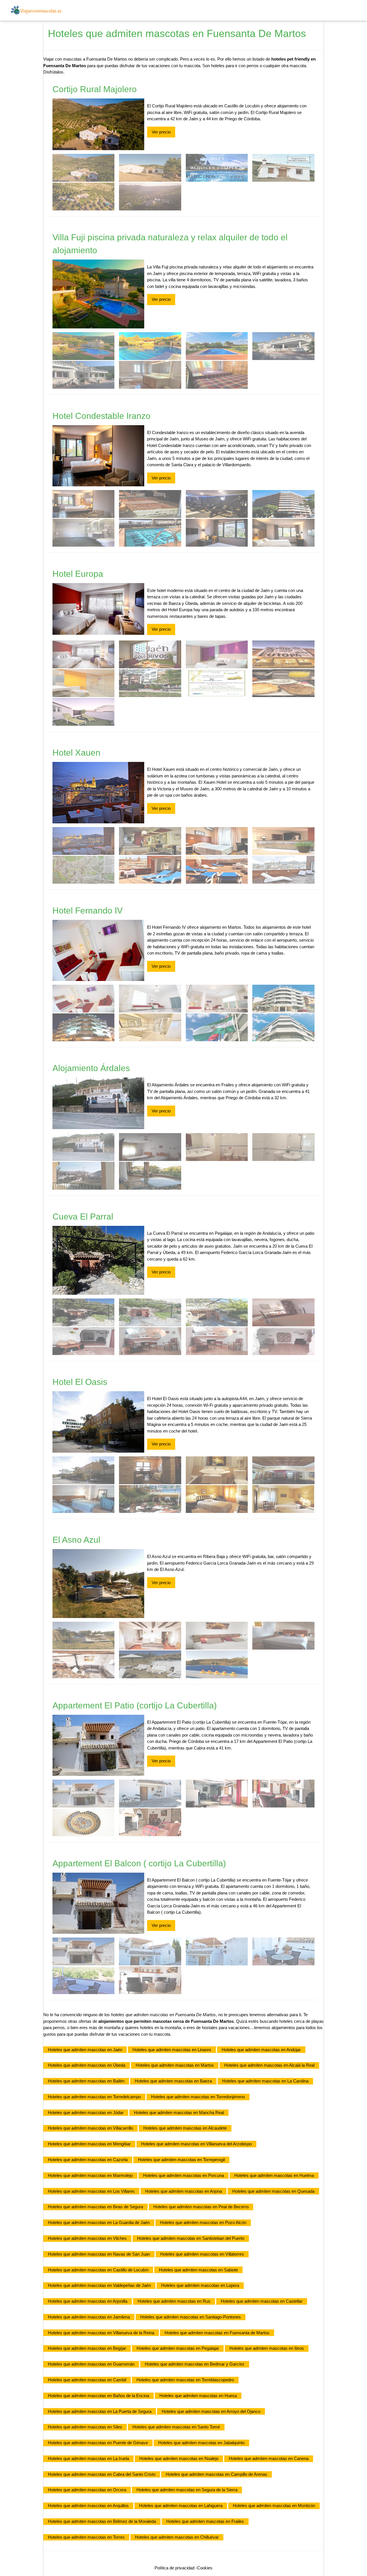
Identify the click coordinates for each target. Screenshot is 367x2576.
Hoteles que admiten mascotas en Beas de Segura (95, 2207)
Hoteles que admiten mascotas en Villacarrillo (90, 2128)
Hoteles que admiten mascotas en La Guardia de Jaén (99, 2222)
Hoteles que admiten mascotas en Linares (172, 2050)
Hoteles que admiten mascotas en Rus (174, 2301)
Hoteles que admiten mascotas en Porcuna (183, 2175)
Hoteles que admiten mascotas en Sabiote (198, 2270)
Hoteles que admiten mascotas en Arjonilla (88, 2301)
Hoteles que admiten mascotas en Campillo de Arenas (216, 2474)
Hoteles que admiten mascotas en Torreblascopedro (185, 2380)
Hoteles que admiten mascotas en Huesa (198, 2396)
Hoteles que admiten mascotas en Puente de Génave (98, 2443)
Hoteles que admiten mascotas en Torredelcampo (94, 2097)
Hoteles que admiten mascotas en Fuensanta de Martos (217, 2333)
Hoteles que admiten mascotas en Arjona (183, 2191)
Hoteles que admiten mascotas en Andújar (261, 2050)
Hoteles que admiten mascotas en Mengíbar (89, 2144)
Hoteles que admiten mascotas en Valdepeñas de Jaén (99, 2285)
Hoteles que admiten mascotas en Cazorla (88, 2160)
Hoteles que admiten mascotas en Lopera (200, 2285)
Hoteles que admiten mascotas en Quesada (273, 2191)
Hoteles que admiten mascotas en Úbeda (87, 2065)
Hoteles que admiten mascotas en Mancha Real (179, 2113)
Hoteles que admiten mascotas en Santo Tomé (176, 2427)
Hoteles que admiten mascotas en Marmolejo (90, 2175)
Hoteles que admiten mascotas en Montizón (274, 2506)
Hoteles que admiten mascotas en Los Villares (91, 2191)
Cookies (205, 2568)
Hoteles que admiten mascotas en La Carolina (265, 2081)
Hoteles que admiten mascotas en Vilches (87, 2238)
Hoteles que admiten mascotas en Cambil (87, 2380)
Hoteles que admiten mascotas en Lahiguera (181, 2506)
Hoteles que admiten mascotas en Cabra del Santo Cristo (102, 2474)
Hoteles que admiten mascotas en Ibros (267, 2348)
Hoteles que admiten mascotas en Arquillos (88, 2506)
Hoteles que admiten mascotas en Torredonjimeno (198, 2097)
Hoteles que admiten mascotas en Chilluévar (177, 2537)
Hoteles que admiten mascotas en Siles (85, 2427)
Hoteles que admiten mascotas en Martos (175, 2065)
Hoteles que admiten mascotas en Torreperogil (181, 2160)
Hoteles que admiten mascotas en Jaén (85, 2050)
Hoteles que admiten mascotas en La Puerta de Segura (100, 2411)
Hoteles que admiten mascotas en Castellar (262, 2301)
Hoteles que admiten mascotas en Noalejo (179, 2458)
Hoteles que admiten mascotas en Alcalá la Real (269, 2065)
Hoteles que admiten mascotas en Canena (269, 2458)
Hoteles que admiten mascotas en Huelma (274, 2175)
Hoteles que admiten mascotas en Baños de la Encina (98, 2396)
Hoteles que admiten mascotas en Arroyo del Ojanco (211, 2411)
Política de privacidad (174, 2568)
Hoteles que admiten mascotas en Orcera (87, 2490)
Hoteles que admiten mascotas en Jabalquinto (201, 2443)
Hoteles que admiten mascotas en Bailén (86, 2081)
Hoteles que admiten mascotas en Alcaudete (185, 2128)
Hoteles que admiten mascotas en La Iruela (88, 2458)
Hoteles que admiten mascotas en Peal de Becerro (201, 2207)
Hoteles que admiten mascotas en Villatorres (202, 2254)
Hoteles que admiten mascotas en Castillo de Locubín (98, 2270)
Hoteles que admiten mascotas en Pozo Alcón (203, 2222)
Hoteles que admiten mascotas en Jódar (86, 2113)
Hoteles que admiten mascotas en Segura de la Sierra (187, 2490)
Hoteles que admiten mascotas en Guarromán (91, 2364)
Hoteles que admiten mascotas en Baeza (173, 2081)
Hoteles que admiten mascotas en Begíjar (87, 2348)
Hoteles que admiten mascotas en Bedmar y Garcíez (195, 2364)
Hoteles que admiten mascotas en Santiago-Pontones (191, 2317)
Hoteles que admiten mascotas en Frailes (205, 2521)
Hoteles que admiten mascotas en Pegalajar (178, 2348)
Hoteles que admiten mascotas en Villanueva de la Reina (101, 2333)
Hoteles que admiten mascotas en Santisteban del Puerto (191, 2238)
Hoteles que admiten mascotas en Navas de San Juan (99, 2254)
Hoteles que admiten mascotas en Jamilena (89, 2317)
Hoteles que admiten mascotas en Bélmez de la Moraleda (102, 2521)
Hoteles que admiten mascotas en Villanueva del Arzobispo (196, 2144)
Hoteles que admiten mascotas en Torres (86, 2537)
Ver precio (161, 132)
